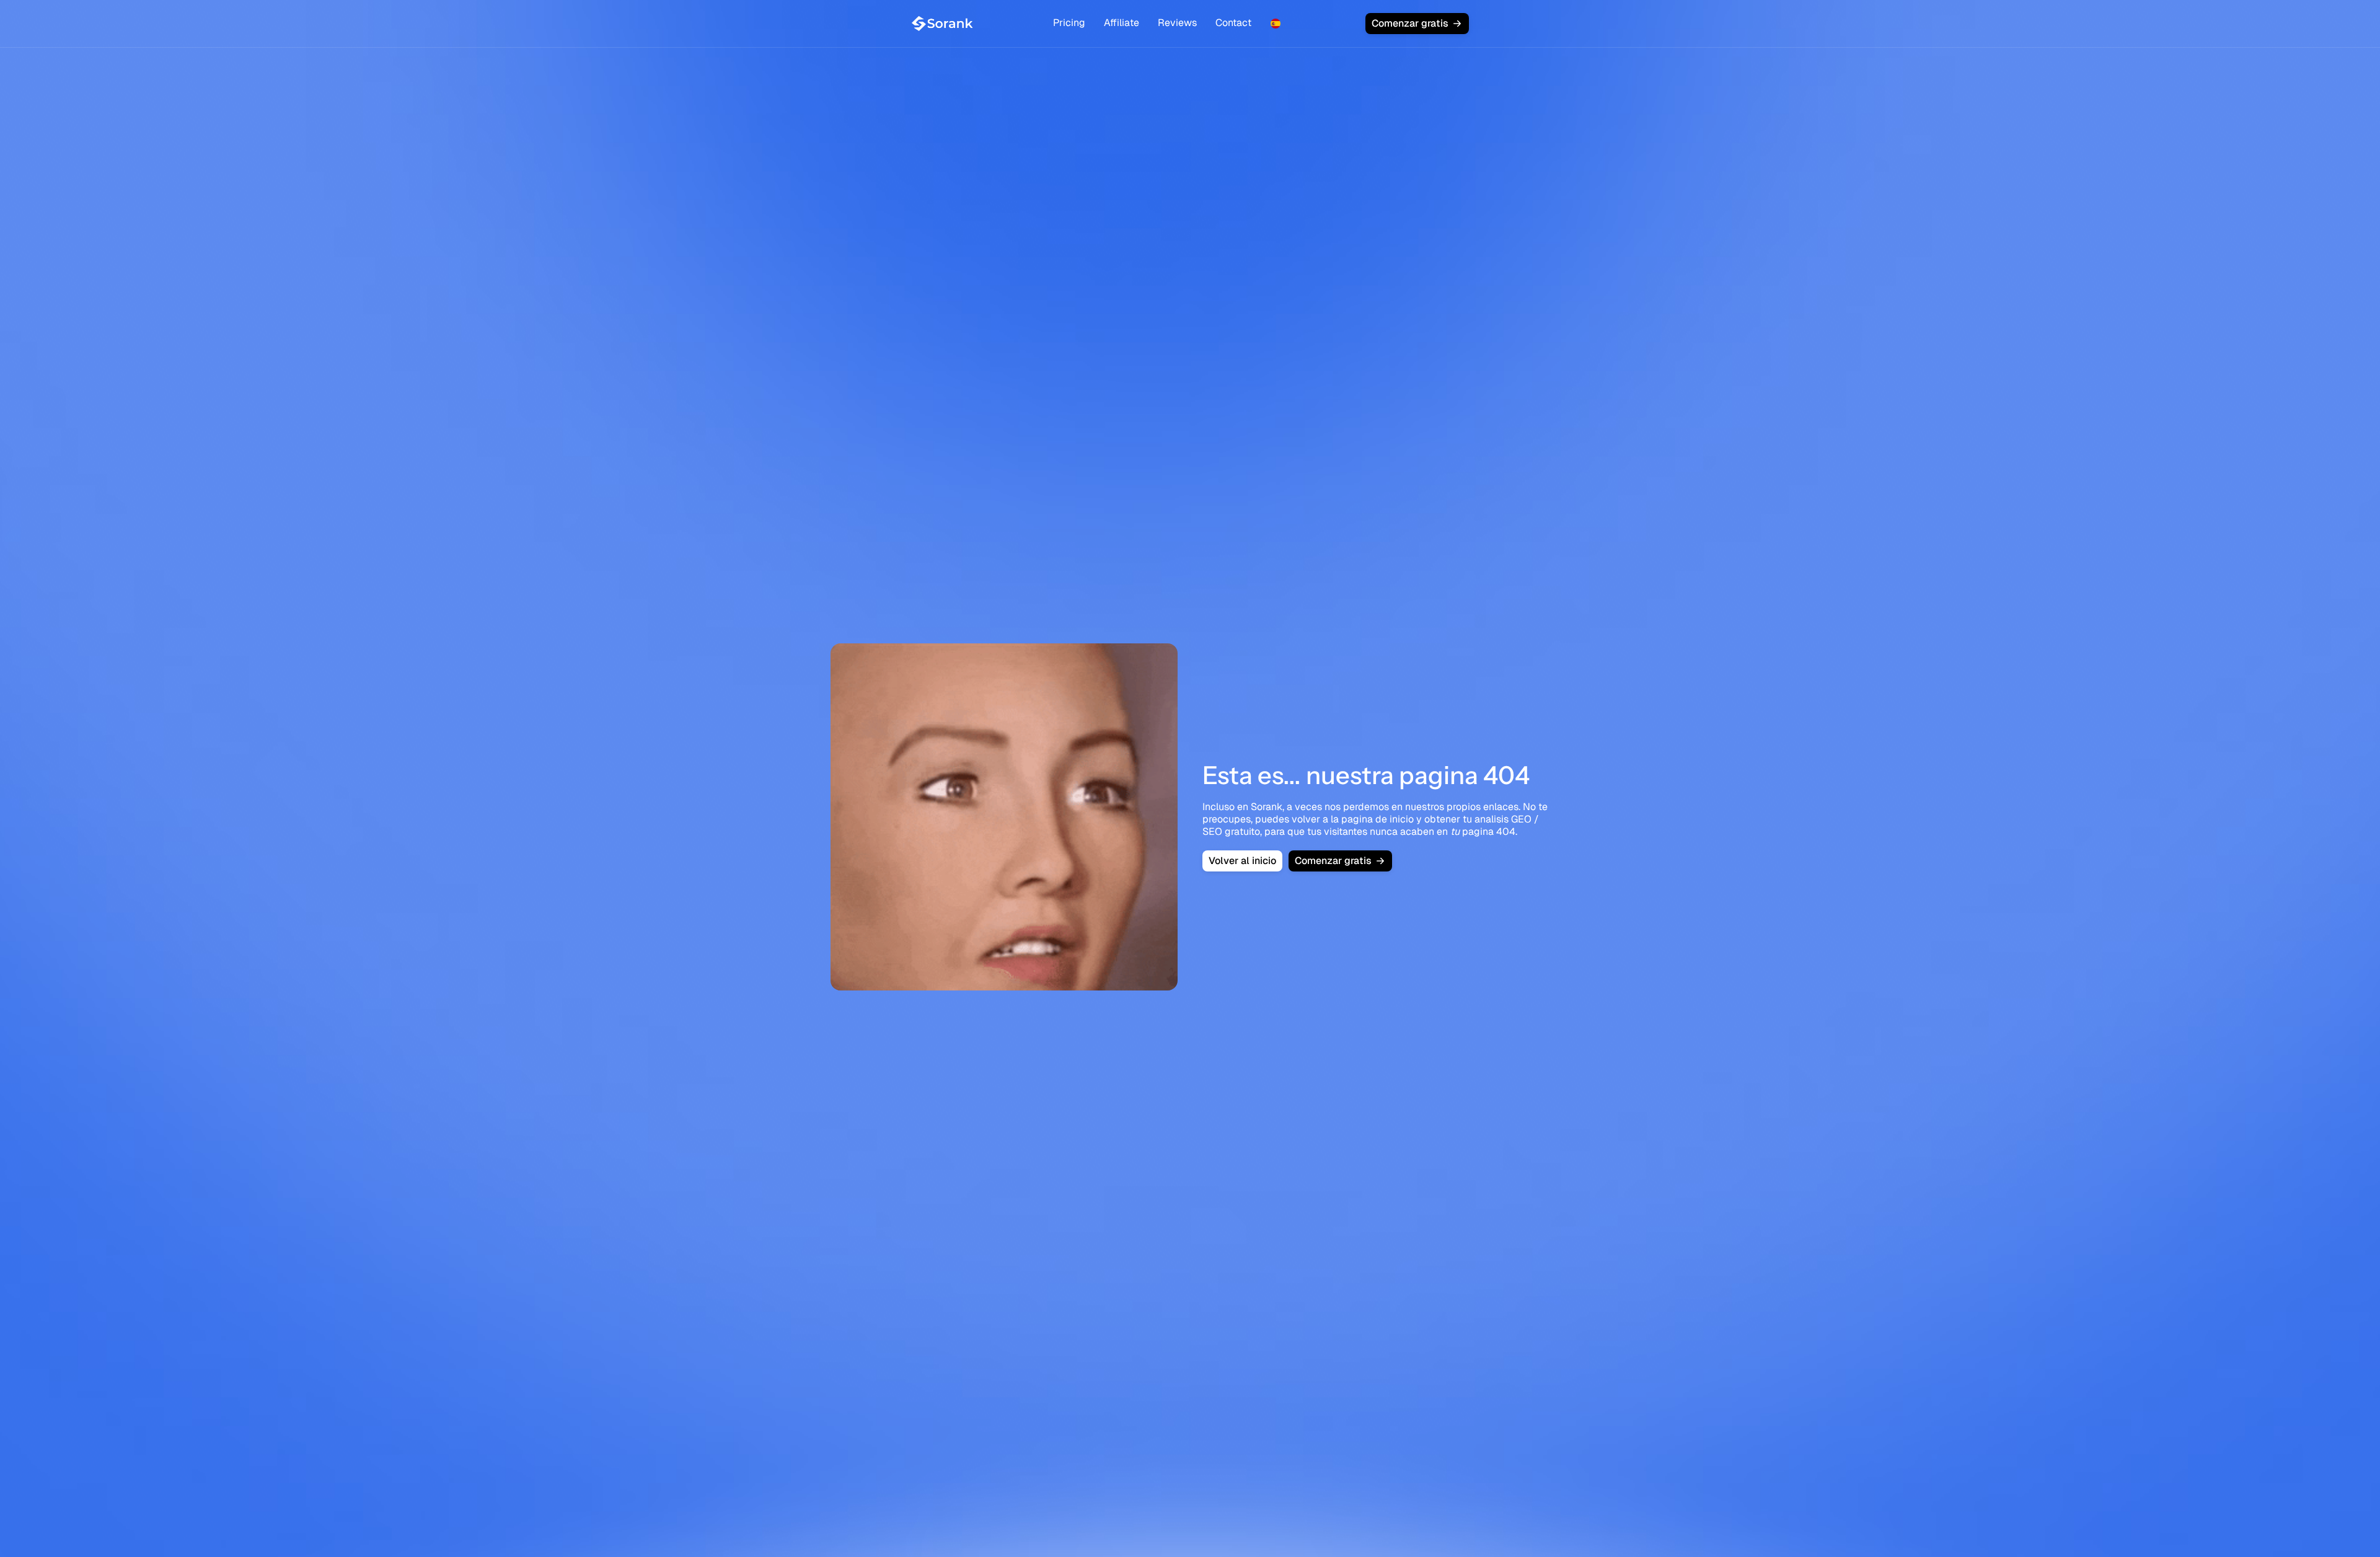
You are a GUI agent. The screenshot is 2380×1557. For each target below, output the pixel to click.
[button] (1276, 24)
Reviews (1177, 23)
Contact (1233, 23)
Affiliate (1122, 23)
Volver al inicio (1242, 861)
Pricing (1069, 23)
